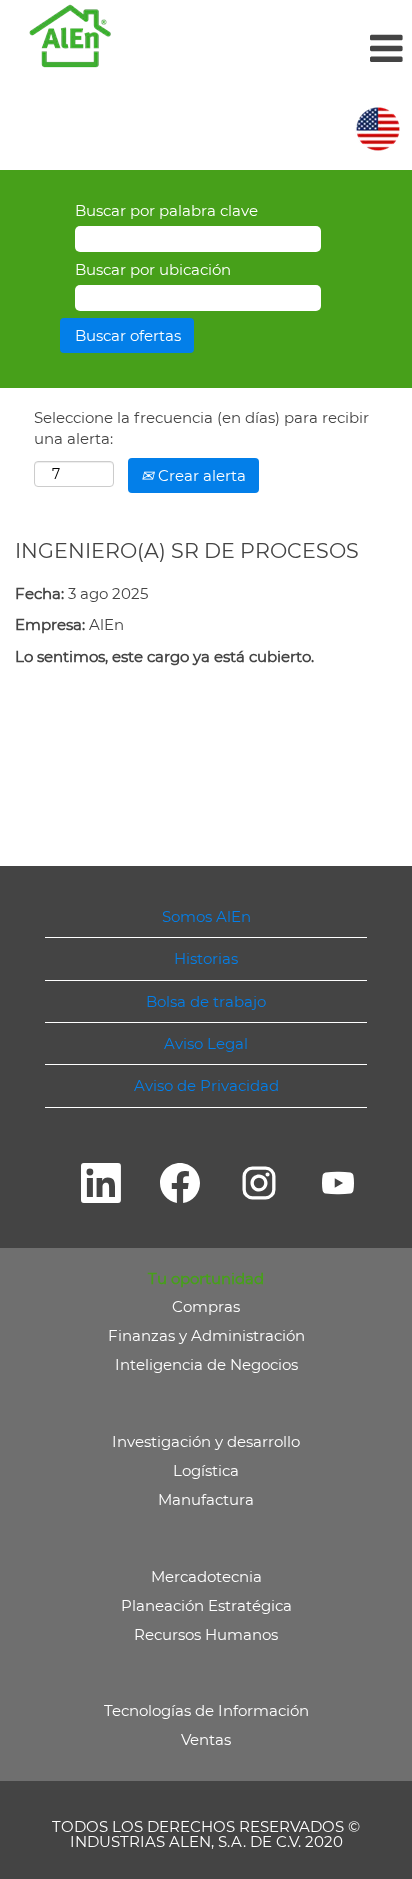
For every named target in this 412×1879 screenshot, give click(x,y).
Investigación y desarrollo (206, 1441)
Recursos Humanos (206, 1634)
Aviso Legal (206, 1043)
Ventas (206, 1739)
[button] (274, 48)
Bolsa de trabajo (206, 1001)
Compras (206, 1306)
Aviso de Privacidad (206, 1085)
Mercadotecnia (206, 1576)
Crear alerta (200, 475)
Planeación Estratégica (206, 1605)
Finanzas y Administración (206, 1335)
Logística (206, 1470)
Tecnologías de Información (206, 1710)
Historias (206, 958)
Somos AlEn (206, 916)
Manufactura (206, 1499)
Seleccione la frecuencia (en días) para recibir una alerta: (201, 428)
